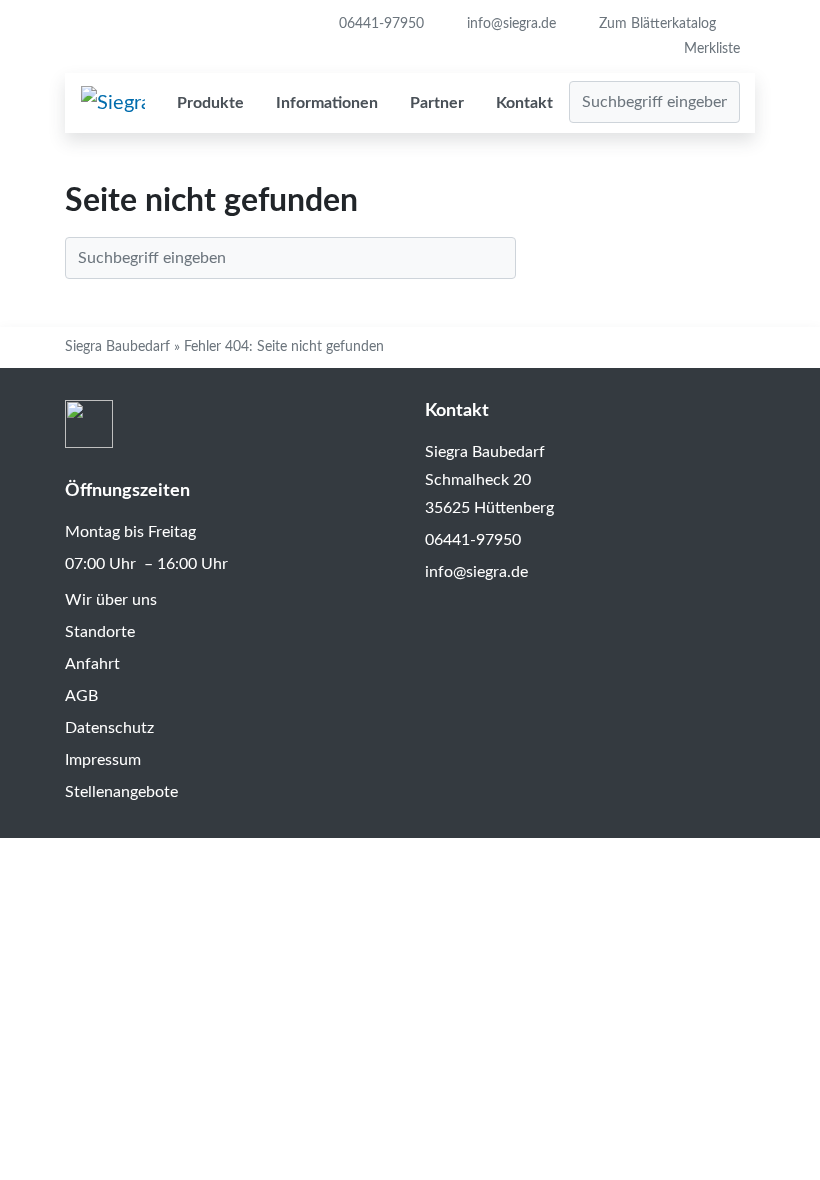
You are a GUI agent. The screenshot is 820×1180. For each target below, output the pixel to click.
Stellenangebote (121, 792)
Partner (437, 103)
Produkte (210, 103)
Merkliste (712, 49)
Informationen (327, 103)
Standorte (100, 632)
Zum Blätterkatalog (655, 24)
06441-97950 (379, 24)
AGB (81, 696)
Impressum (103, 760)
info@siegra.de (509, 24)
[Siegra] (113, 102)
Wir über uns (111, 600)
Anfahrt (92, 664)
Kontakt (524, 103)
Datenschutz (109, 728)
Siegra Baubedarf (117, 347)
